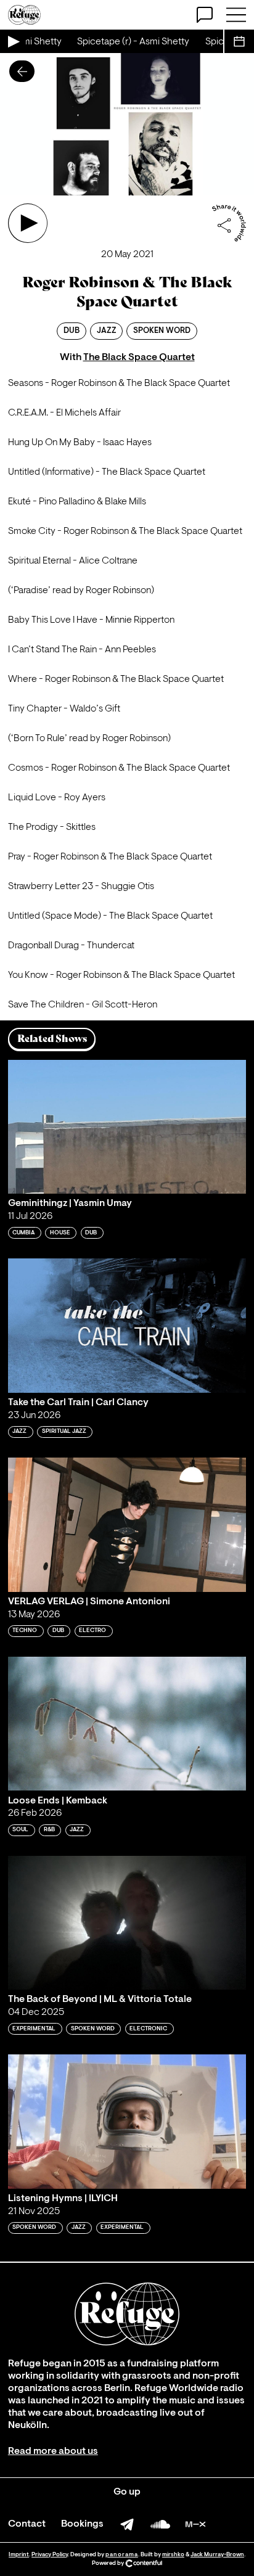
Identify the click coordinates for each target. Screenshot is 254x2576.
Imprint (19, 2555)
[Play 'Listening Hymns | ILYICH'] (127, 2121)
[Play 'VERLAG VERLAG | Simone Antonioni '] (127, 1524)
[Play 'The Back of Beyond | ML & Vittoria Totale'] (127, 1923)
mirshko (173, 2555)
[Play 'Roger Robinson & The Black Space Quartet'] (28, 223)
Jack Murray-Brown (217, 2555)
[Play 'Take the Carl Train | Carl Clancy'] (127, 1325)
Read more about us (53, 2451)
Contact (27, 2524)
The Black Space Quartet (139, 358)
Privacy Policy (50, 2555)
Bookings (82, 2524)
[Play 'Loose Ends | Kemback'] (127, 1724)
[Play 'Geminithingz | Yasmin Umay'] (127, 1127)
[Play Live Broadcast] (13, 41)
